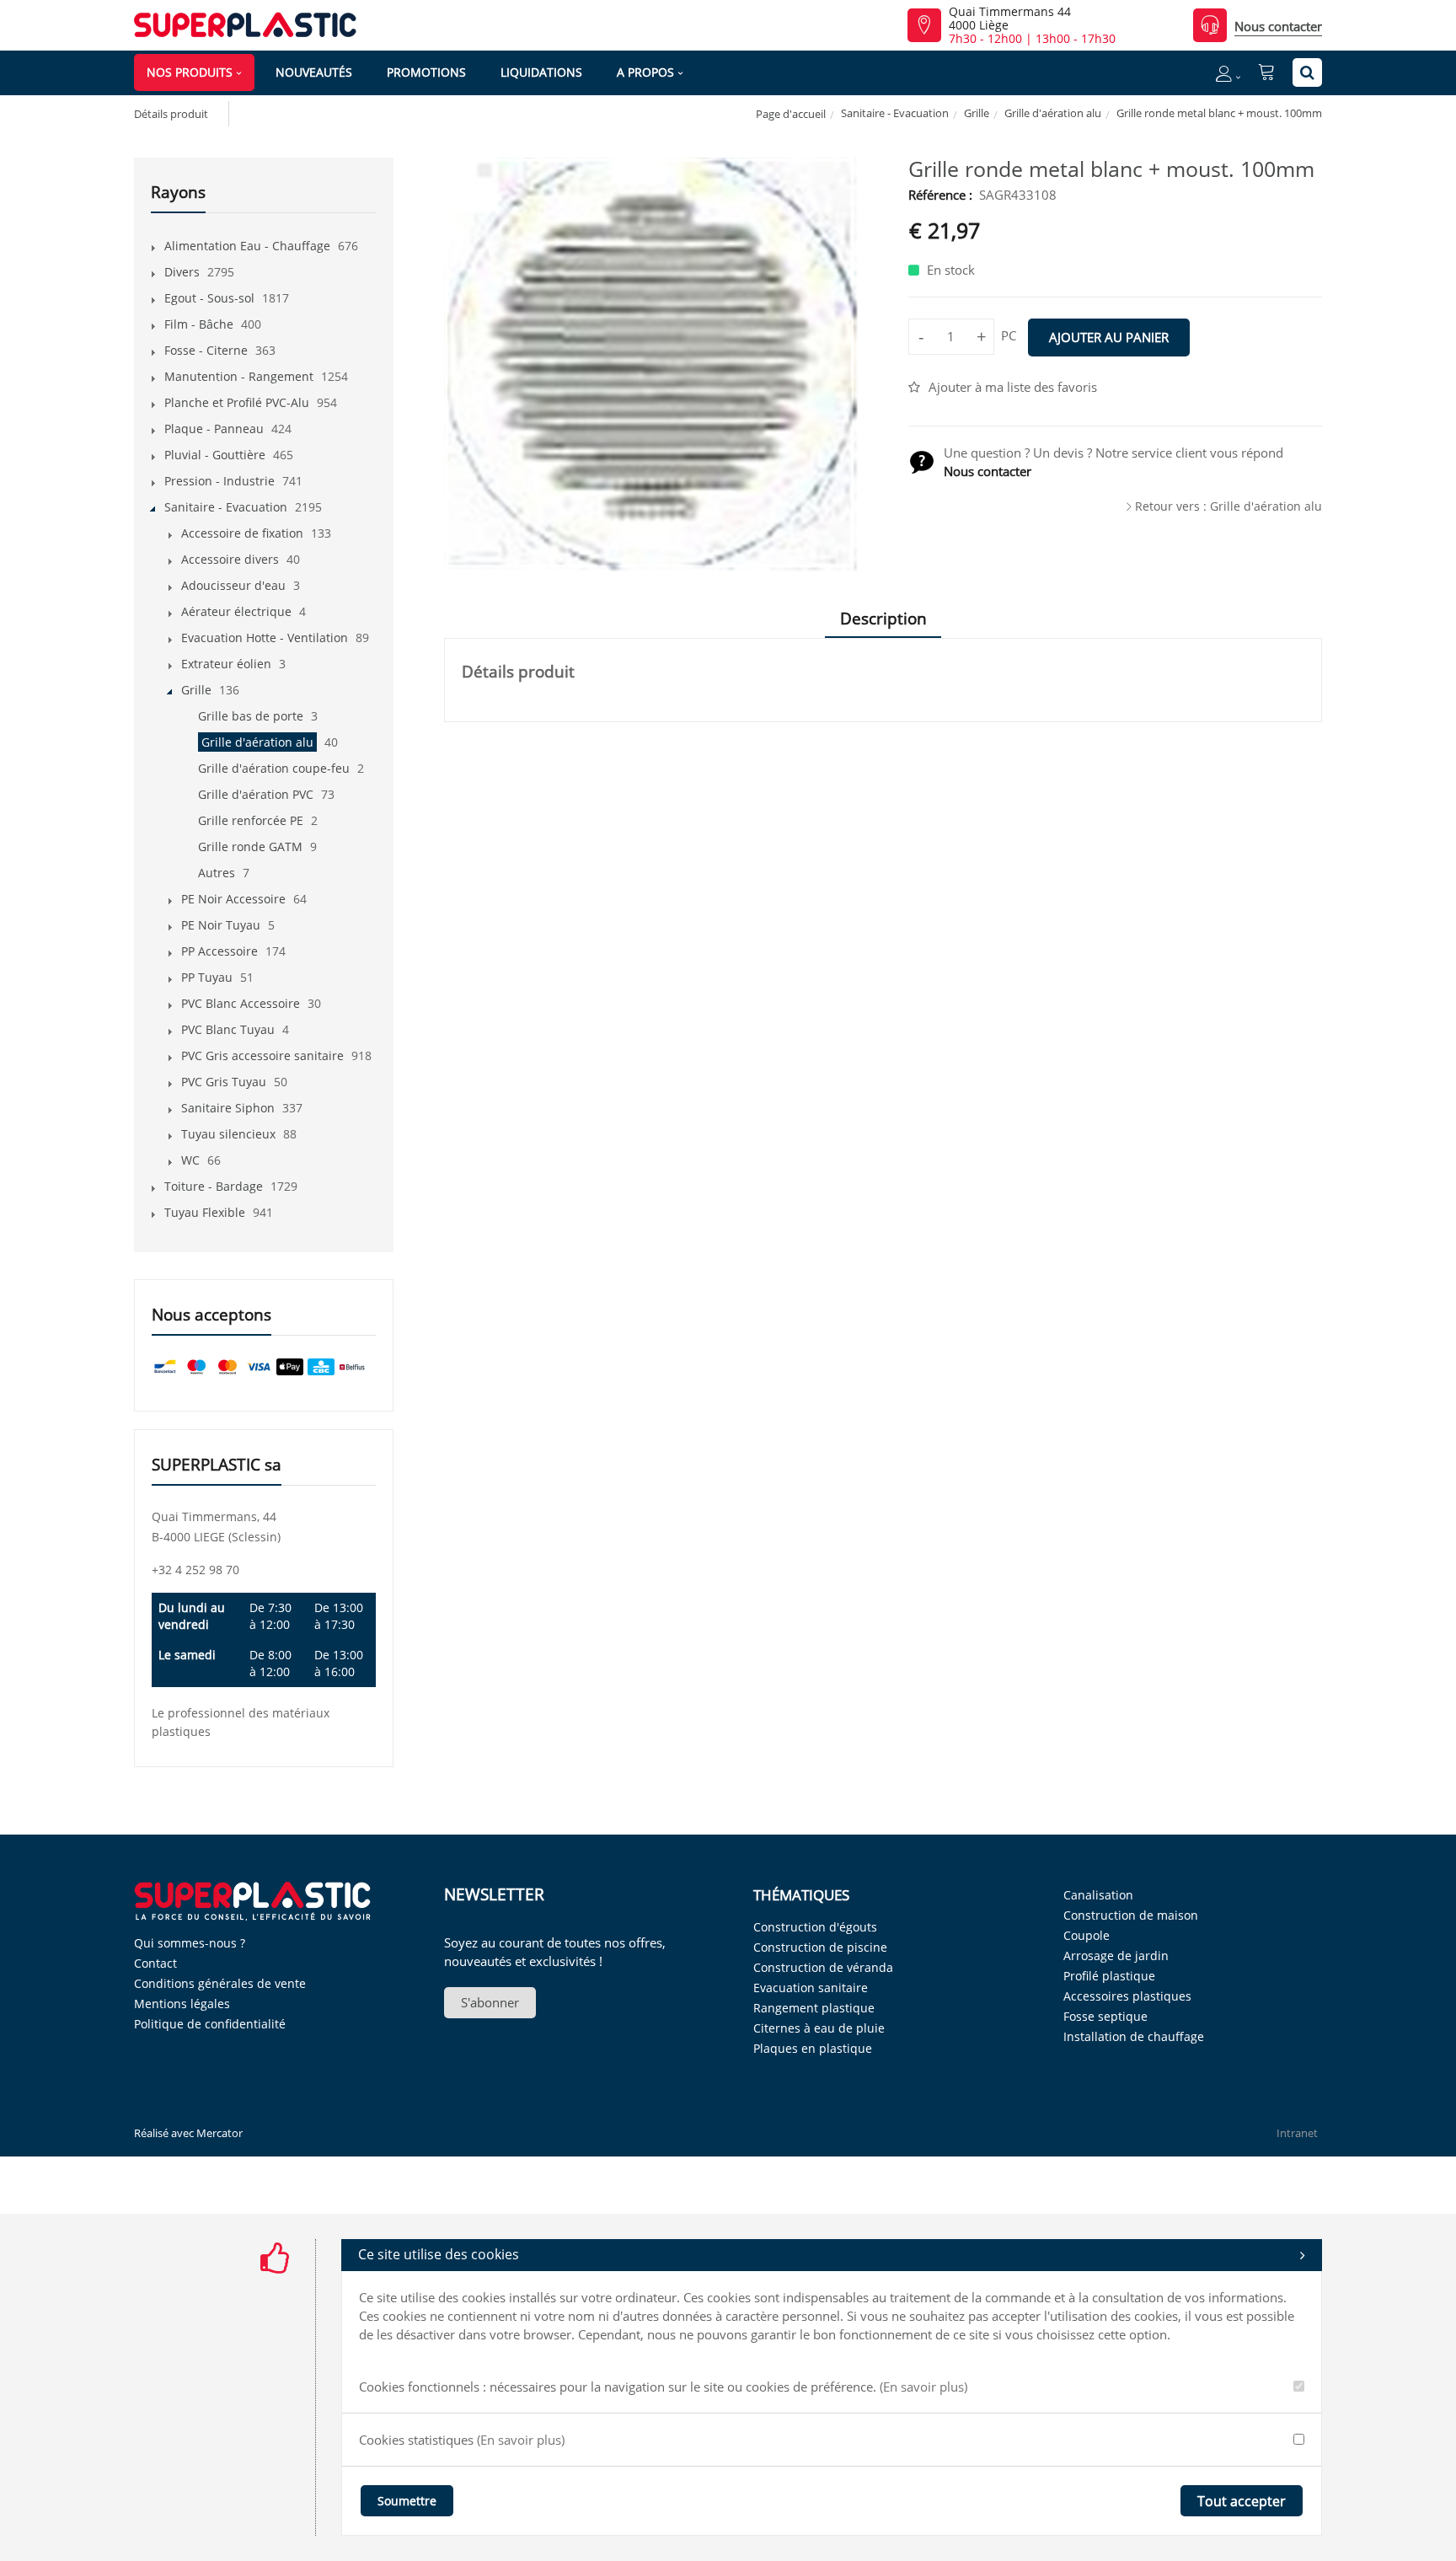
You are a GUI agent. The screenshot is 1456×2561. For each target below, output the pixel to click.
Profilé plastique (1109, 1976)
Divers (182, 272)
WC (190, 1160)
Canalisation (1098, 1895)
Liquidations (541, 72)
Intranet (1297, 2133)
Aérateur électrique (236, 611)
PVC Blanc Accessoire (241, 1003)
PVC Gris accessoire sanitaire (262, 1055)
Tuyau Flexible (205, 1212)
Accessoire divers (230, 559)
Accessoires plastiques (1127, 1996)
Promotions (426, 72)
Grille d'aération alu (1053, 113)
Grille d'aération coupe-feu (274, 768)
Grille (977, 113)
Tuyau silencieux (228, 1134)
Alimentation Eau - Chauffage (247, 246)
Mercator (219, 2133)
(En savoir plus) (923, 2387)
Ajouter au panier (1109, 337)
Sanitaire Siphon (228, 1108)
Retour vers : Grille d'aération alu (1228, 506)
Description (883, 619)
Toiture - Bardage (214, 1186)
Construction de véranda (823, 1967)
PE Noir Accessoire (233, 899)
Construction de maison (1131, 1915)
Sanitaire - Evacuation (895, 113)
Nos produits (190, 72)
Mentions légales (182, 2004)
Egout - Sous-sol (209, 298)
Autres (217, 873)
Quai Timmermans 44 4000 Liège (1010, 19)
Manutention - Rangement (239, 376)
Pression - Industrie (219, 481)
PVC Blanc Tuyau (228, 1029)
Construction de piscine (820, 1947)
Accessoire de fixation (242, 533)
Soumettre (407, 2501)
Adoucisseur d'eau (233, 585)
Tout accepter (1242, 2501)
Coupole (1087, 1935)
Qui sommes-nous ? (190, 1943)
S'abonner (490, 2002)
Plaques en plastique (813, 2048)
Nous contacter (1278, 26)
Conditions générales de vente (220, 1983)
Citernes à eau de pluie (819, 2028)
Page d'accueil (791, 114)
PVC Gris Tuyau (224, 1082)
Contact (155, 1963)
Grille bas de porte (251, 716)
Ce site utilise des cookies (439, 2254)
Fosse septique (1105, 2016)
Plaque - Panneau (214, 429)
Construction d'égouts (815, 1927)
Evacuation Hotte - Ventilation (265, 638)
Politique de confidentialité (210, 2024)
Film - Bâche (199, 324)
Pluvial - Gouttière (215, 455)
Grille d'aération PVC (256, 794)
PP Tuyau (207, 977)
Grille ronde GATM (250, 847)
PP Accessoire (219, 951)
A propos (645, 72)
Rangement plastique (814, 2008)
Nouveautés (314, 72)
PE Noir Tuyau (221, 925)
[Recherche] (1307, 72)
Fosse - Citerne (206, 350)
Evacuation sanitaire (811, 1988)
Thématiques (801, 1895)
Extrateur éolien (226, 664)
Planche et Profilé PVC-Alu (237, 402)
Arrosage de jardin (1116, 1956)
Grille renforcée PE (251, 820)
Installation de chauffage (1134, 2036)
